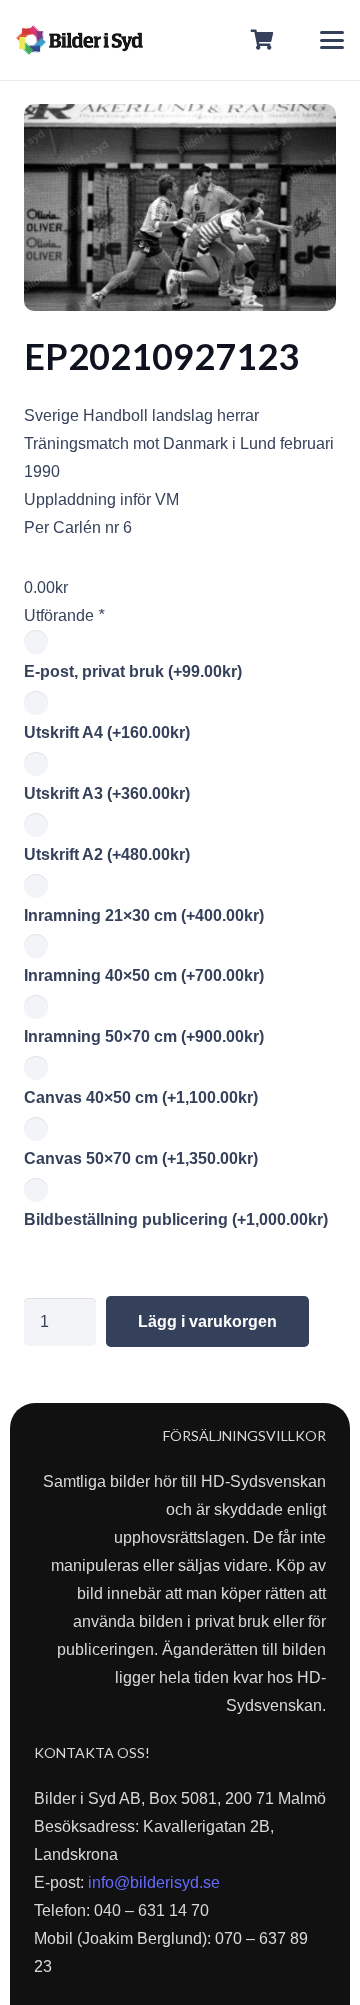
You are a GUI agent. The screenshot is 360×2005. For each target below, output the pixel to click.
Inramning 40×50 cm (144, 975)
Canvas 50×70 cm (141, 1158)
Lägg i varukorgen (207, 1321)
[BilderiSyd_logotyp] (79, 40)
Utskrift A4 (107, 732)
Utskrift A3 (107, 793)
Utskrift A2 (107, 854)
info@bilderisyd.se (154, 1882)
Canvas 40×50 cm (141, 1097)
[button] (332, 40)
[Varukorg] (263, 40)
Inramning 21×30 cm (144, 915)
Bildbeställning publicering (176, 1219)
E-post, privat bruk (133, 671)
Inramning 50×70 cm (144, 1036)
